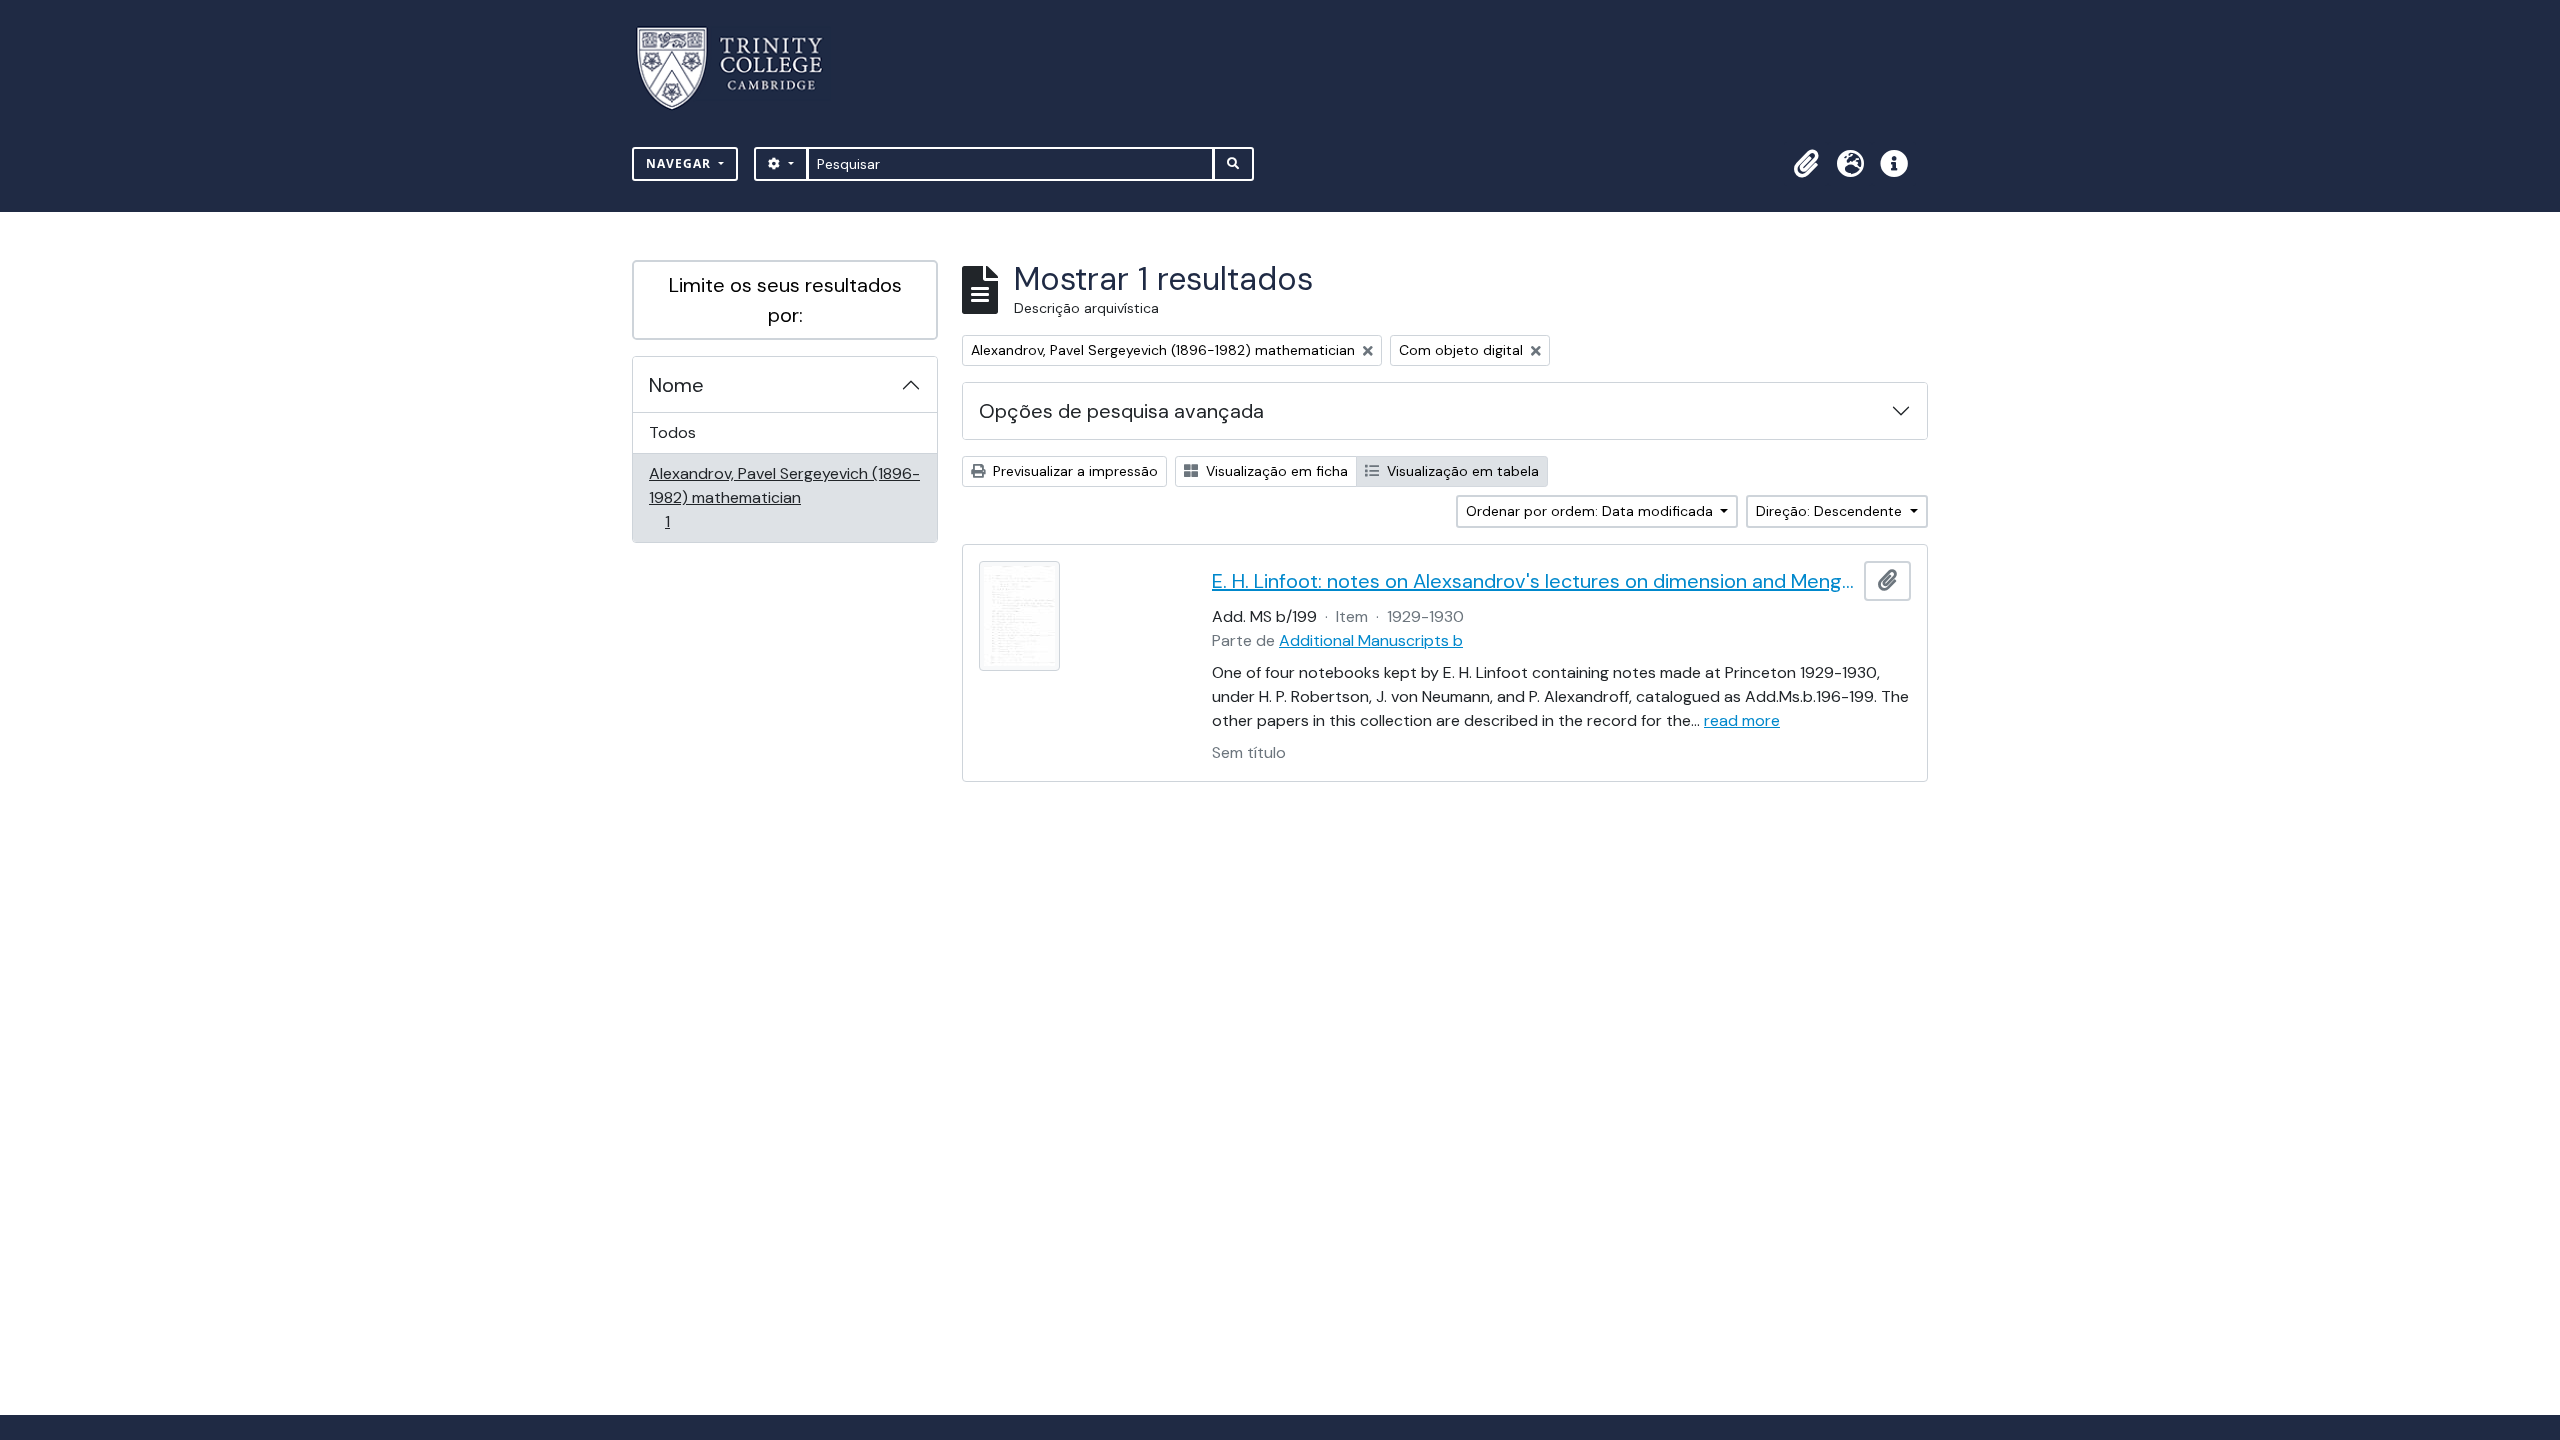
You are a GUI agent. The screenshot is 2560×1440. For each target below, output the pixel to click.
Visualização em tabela (1461, 471)
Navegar (680, 163)
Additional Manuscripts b (1371, 640)
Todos (672, 432)
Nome (676, 385)
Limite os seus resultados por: (785, 300)
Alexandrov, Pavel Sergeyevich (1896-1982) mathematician (784, 497)
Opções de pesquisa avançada (1121, 411)
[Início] (741, 68)
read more (1742, 720)
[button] (1806, 164)
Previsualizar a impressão (1073, 471)
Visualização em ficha (1275, 471)
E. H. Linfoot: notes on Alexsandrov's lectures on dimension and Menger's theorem (1534, 581)
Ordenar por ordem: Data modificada (1591, 511)
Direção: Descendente (1831, 511)
